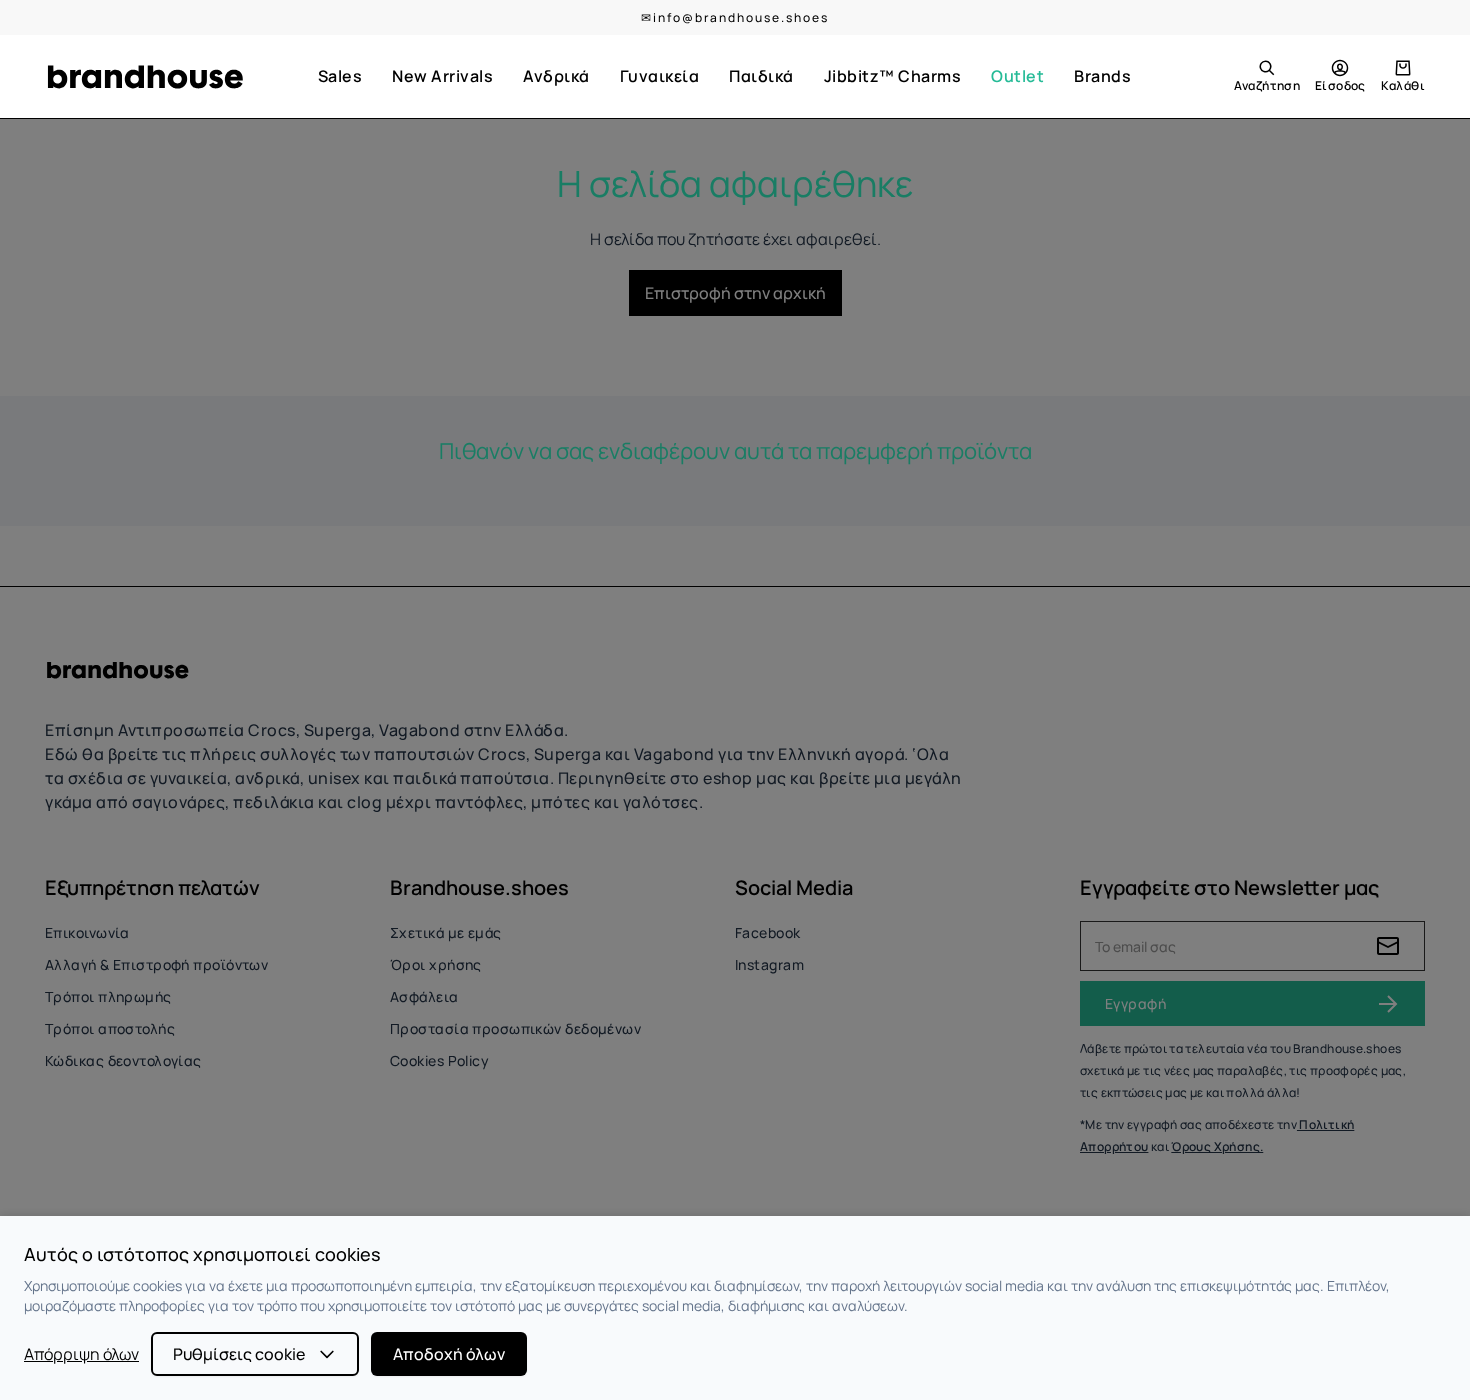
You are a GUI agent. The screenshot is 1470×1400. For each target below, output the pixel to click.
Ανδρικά (556, 76)
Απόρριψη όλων (81, 1354)
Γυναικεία (660, 76)
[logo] (145, 77)
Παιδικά (761, 76)
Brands (1102, 76)
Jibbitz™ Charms (893, 76)
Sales (340, 76)
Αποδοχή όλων (449, 1354)
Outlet (1017, 76)
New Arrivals (442, 76)
